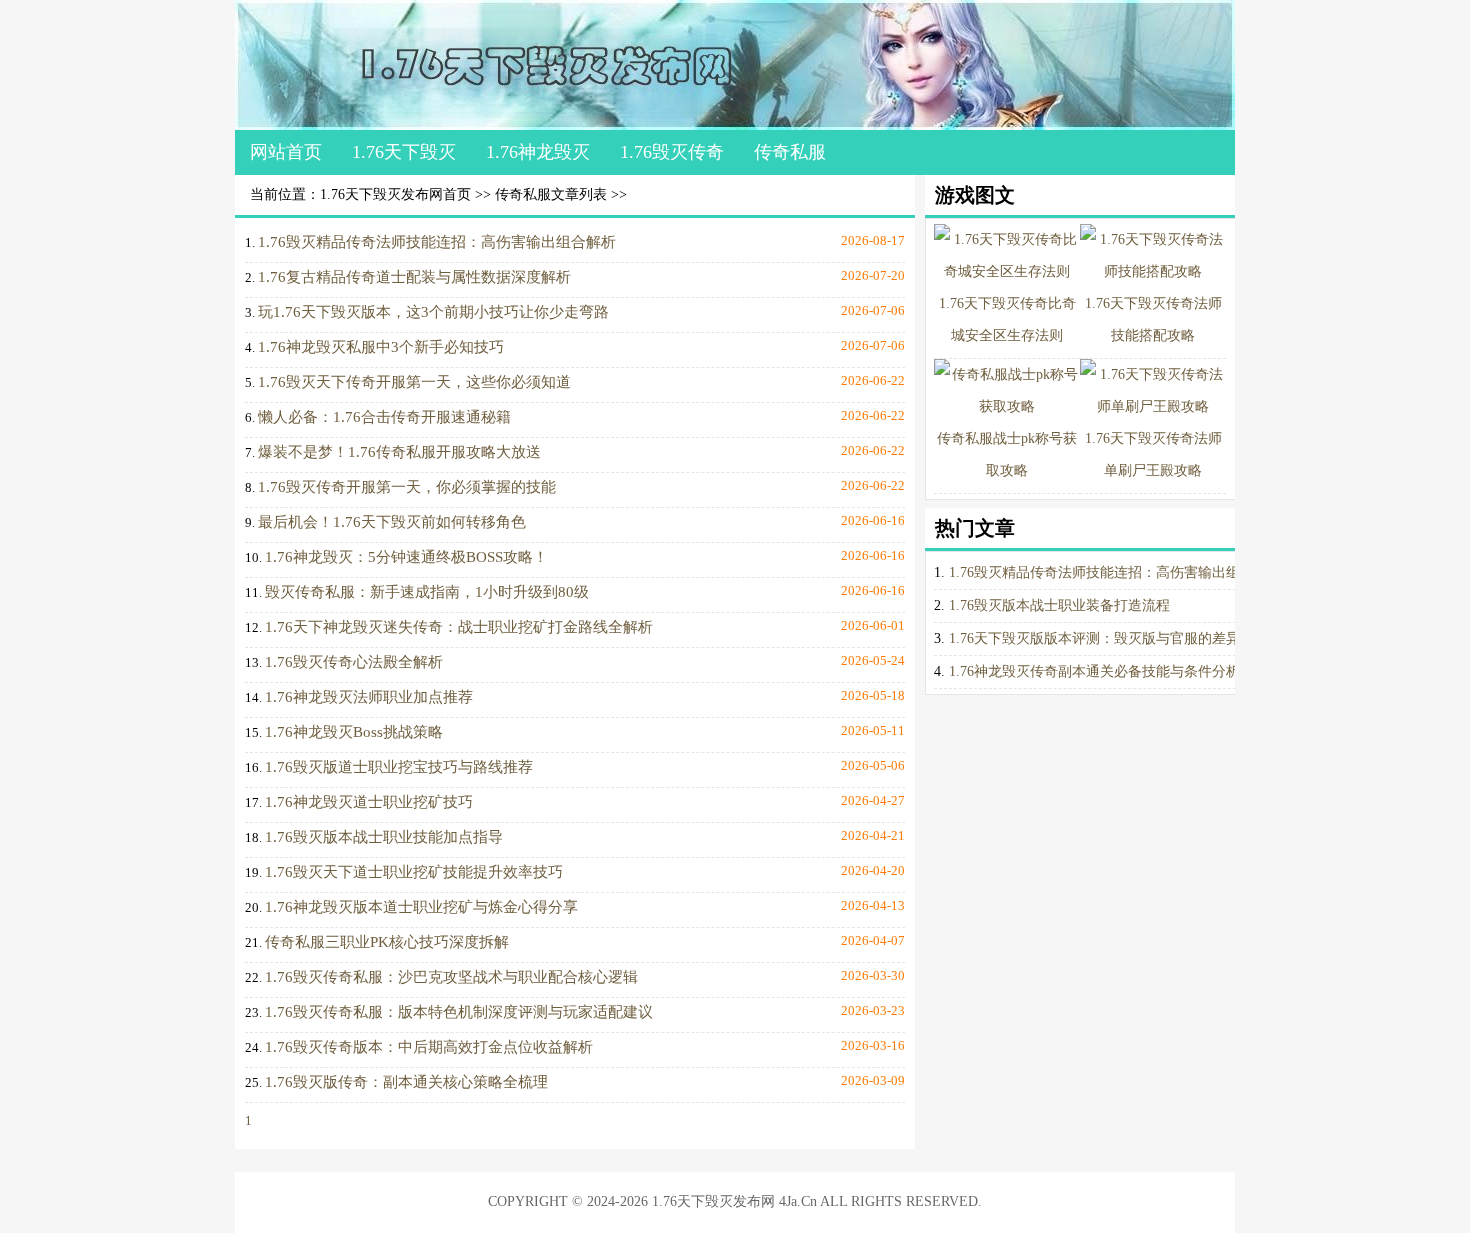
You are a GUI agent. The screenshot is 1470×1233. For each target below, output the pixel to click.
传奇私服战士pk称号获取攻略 (1007, 454)
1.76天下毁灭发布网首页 (395, 194)
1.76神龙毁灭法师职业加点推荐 (369, 697)
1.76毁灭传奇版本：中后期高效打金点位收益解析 (429, 1047)
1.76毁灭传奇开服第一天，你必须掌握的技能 (407, 487)
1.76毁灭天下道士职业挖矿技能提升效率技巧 (414, 872)
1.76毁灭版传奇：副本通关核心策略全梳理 (406, 1082)
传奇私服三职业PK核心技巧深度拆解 (387, 942)
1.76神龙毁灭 (538, 152)
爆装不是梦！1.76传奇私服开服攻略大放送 (399, 452)
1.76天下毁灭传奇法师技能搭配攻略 (1153, 319)
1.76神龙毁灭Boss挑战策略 (354, 732)
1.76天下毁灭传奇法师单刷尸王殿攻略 (1153, 454)
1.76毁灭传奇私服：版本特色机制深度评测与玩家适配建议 (459, 1012)
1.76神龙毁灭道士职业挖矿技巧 (369, 802)
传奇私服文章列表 (551, 194)
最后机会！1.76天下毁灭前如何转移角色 (392, 522)
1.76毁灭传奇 (672, 152)
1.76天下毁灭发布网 (713, 1201)
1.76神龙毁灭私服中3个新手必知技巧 (381, 347)
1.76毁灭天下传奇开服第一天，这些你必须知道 (414, 382)
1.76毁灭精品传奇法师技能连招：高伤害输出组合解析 (437, 242)
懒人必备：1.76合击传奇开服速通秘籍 (384, 417)
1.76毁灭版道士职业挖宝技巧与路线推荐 (399, 767)
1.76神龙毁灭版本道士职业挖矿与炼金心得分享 (421, 907)
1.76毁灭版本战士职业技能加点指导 (384, 837)
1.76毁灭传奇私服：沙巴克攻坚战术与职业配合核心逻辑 (451, 977)
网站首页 (286, 152)
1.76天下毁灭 (404, 152)
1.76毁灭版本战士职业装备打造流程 (1059, 605)
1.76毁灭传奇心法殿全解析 (354, 662)
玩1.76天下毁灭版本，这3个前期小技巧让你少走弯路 (433, 312)
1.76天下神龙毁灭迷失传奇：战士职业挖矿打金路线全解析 (459, 627)
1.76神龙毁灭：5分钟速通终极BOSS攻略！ (406, 557)
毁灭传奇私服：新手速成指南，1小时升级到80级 (427, 592)
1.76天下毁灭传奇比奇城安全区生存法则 (1007, 319)
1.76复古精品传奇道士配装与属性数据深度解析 (414, 277)
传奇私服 (790, 152)
